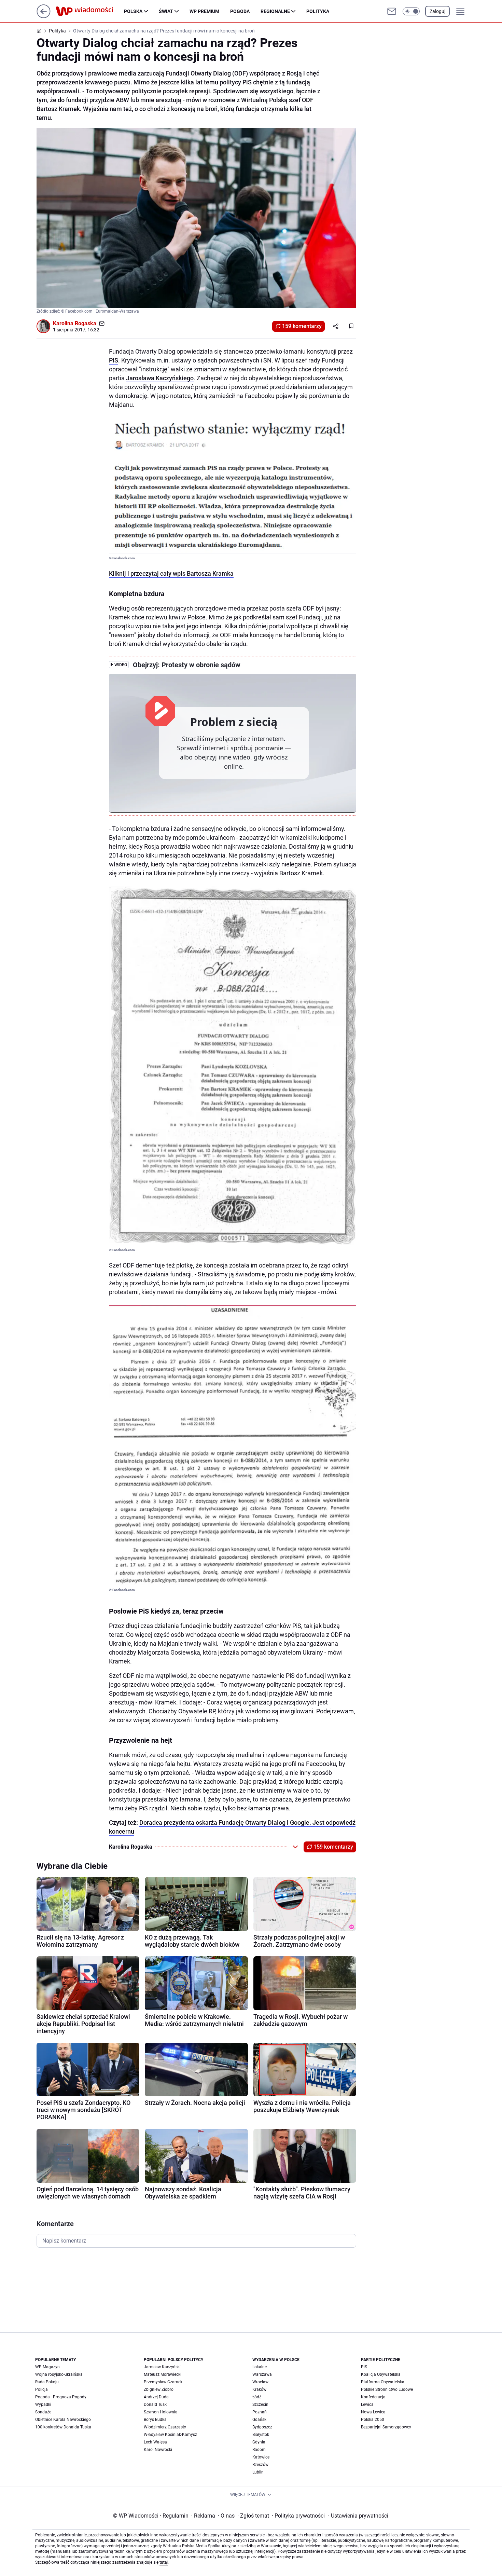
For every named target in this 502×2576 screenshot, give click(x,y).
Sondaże (43, 2412)
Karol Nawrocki (158, 2450)
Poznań (260, 2412)
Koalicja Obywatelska (381, 2374)
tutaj (164, 2562)
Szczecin (260, 2404)
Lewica (367, 2404)
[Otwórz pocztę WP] (392, 11)
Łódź (257, 2397)
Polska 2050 (373, 2420)
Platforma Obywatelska (383, 2382)
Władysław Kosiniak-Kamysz (170, 2435)
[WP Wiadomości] (90, 11)
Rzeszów (260, 2465)
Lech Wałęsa (155, 2442)
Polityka (318, 11)
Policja (41, 2389)
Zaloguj (437, 11)
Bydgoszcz (262, 2427)
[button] (411, 11)
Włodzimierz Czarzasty (165, 2427)
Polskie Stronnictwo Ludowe (387, 2389)
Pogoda (240, 11)
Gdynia (259, 2442)
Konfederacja (373, 2397)
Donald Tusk (155, 2404)
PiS (114, 360)
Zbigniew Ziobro (159, 2389)
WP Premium (204, 11)
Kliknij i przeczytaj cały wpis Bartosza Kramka (171, 573)
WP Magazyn (47, 2367)
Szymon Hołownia (161, 2412)
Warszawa (262, 2374)
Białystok (261, 2435)
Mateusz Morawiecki (163, 2374)
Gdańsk (259, 2420)
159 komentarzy (302, 326)
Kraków (259, 2389)
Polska (133, 11)
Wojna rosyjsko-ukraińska (59, 2374)
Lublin (258, 2472)
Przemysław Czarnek (163, 2382)
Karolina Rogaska (75, 323)
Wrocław (260, 2382)
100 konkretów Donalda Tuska (63, 2427)
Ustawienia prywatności (358, 2516)
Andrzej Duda (156, 2397)
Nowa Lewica (373, 2412)
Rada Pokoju (47, 2382)
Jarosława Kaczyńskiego (160, 378)
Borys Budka (155, 2420)
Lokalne (260, 2367)
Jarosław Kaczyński (162, 2367)
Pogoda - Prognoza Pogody (61, 2397)
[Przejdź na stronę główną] (44, 16)
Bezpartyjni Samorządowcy (386, 2427)
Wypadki (43, 2404)
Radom (259, 2450)
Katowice (261, 2457)
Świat (166, 11)
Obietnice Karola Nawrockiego (63, 2420)
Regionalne (275, 11)
